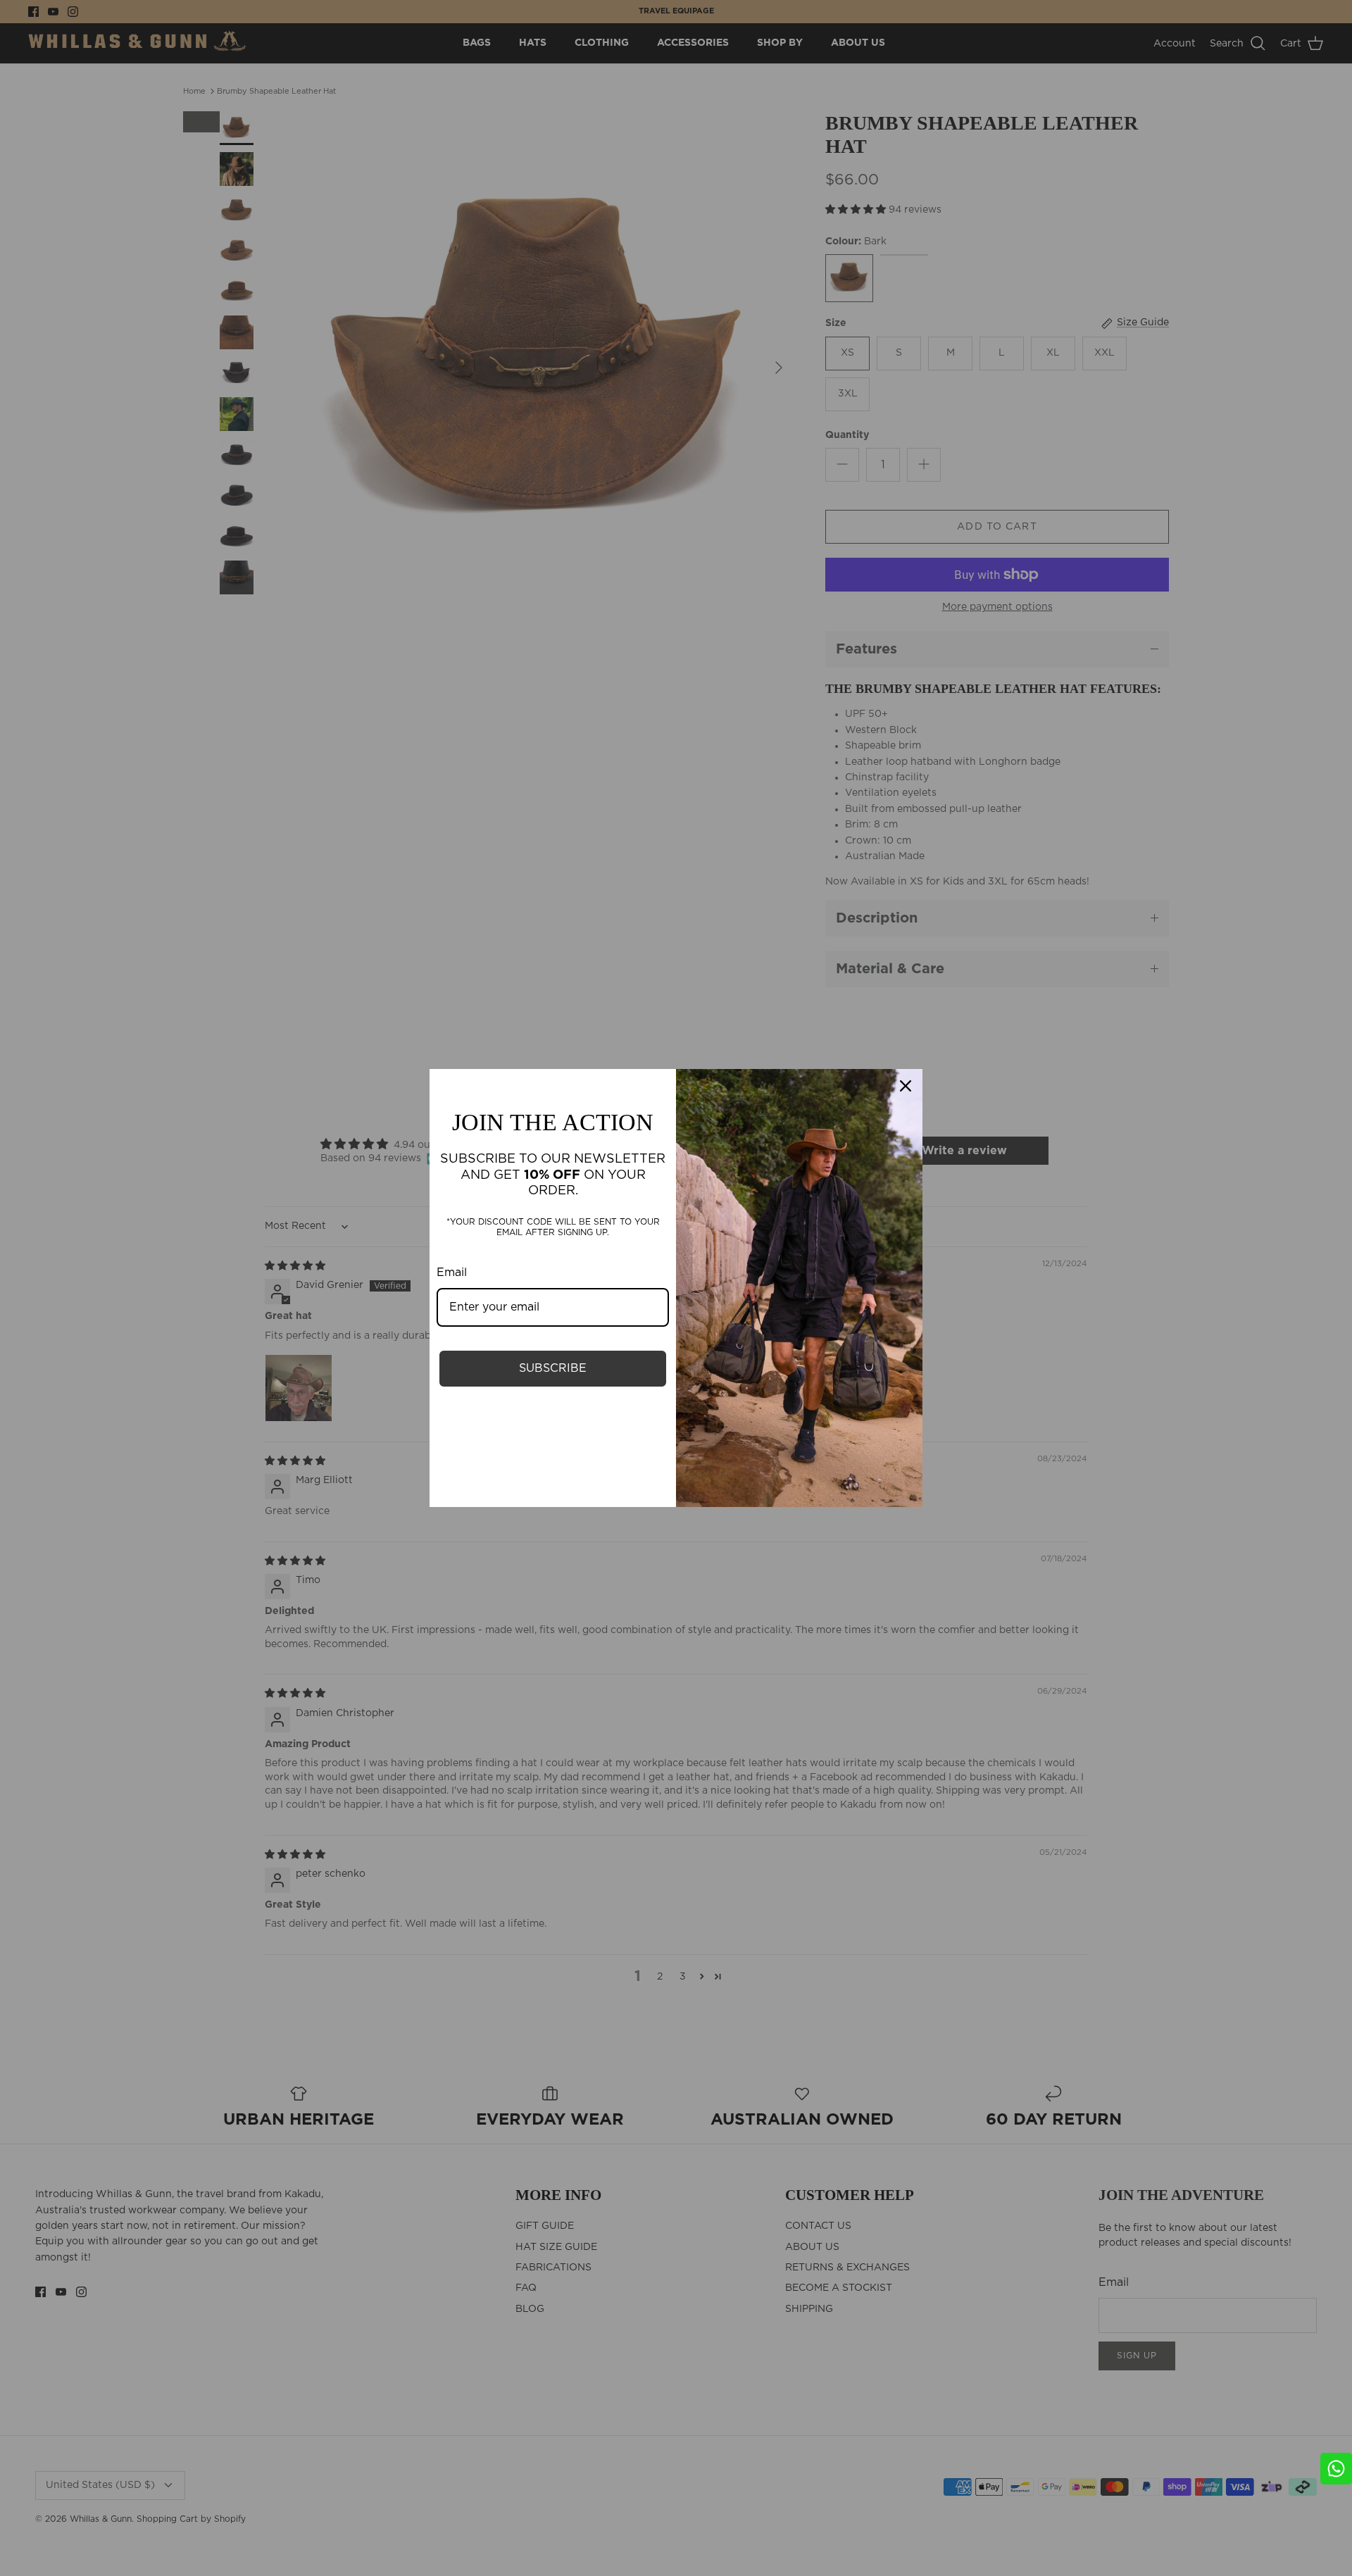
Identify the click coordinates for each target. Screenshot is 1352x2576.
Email (452, 1273)
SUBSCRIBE (553, 1368)
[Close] (906, 1086)
